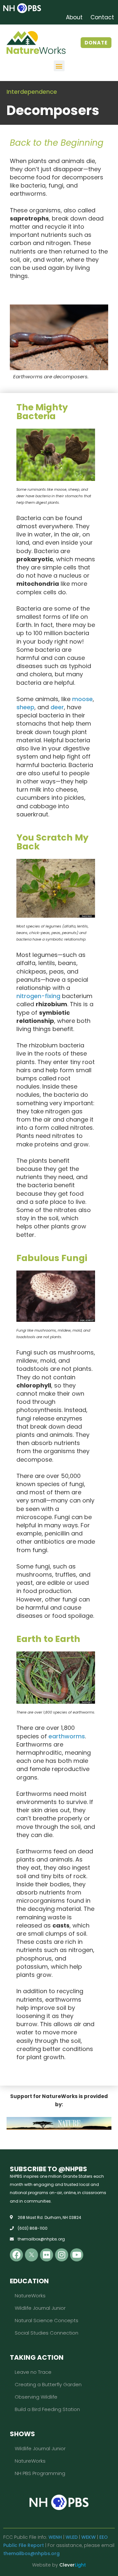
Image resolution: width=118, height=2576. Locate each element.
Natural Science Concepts (47, 2320)
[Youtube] (77, 2255)
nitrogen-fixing (38, 996)
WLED (72, 2537)
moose (82, 699)
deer (57, 707)
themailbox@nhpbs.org (31, 2553)
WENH (55, 2537)
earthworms (67, 1736)
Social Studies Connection (47, 2333)
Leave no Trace (33, 2372)
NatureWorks (30, 2296)
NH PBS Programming (40, 2473)
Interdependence (32, 92)
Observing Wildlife (36, 2397)
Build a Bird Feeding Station (47, 2409)
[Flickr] (47, 2255)
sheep (25, 707)
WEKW (88, 2537)
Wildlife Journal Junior (40, 2308)
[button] (59, 66)
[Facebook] (16, 2255)
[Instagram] (62, 2255)
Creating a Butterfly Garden (48, 2384)
